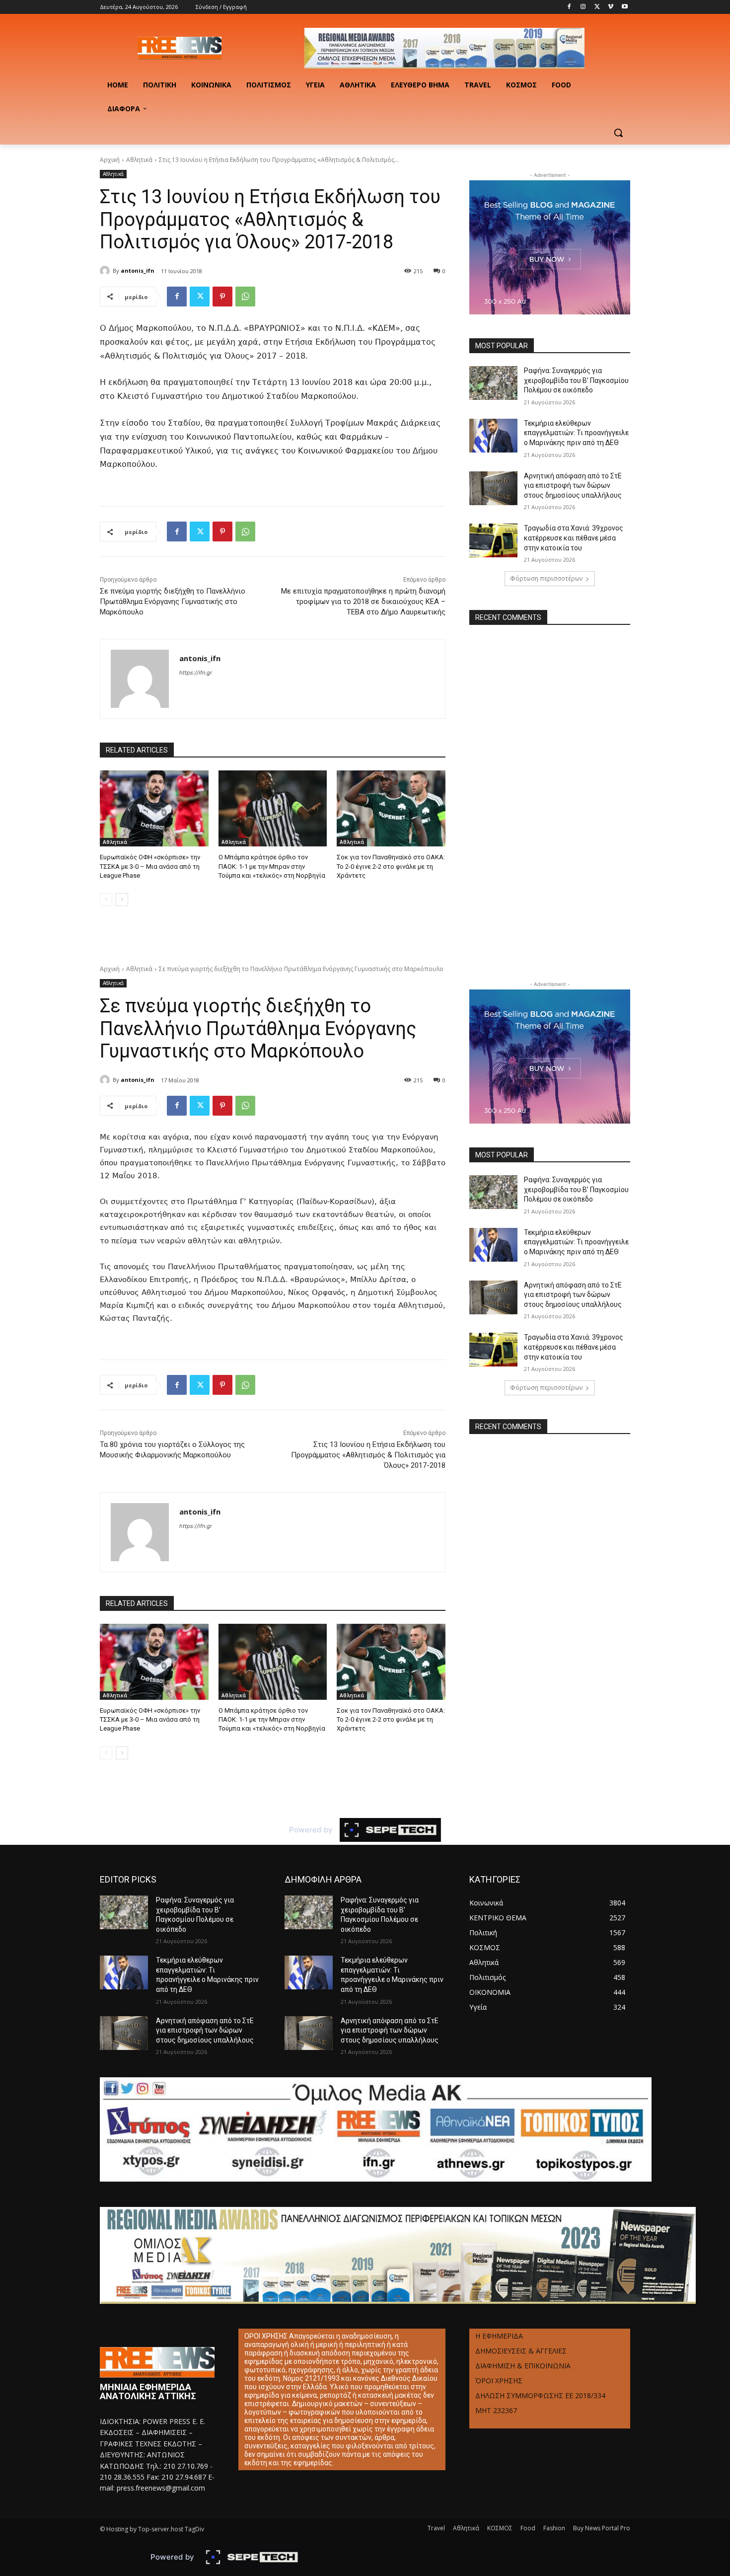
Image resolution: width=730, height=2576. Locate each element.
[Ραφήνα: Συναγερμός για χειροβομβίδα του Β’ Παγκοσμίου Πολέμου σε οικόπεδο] (493, 383)
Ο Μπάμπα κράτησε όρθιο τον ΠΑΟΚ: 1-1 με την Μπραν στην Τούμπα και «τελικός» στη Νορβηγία (272, 866)
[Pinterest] (222, 297)
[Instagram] (583, 7)
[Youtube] (624, 7)
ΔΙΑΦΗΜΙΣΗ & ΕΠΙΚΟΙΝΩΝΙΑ (523, 2366)
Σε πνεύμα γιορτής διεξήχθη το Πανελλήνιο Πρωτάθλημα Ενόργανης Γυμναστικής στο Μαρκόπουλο (173, 602)
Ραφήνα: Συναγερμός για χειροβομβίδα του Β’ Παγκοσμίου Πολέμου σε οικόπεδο (576, 380)
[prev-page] (106, 900)
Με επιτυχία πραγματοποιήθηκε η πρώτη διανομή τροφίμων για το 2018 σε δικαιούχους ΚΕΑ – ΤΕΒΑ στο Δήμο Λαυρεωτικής (363, 602)
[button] (618, 133)
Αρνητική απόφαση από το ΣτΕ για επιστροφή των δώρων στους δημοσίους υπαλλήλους (573, 486)
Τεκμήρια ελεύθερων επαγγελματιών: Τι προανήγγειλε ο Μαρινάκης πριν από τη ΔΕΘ (576, 433)
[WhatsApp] (245, 297)
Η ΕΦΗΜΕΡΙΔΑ (499, 2336)
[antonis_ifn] (106, 271)
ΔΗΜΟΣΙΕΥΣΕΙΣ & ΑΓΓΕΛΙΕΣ (521, 2351)
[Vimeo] (611, 7)
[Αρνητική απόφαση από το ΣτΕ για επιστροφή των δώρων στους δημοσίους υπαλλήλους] (493, 488)
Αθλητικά (139, 160)
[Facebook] (569, 7)
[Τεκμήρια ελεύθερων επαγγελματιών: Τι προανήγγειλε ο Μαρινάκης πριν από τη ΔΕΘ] (493, 436)
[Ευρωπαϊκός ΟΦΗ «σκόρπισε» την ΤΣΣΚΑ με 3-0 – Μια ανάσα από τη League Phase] (154, 808)
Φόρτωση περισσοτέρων (546, 578)
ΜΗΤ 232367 (496, 2410)
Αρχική (110, 160)
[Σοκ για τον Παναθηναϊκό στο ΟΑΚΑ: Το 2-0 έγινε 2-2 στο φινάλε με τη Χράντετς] (391, 808)
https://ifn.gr (196, 673)
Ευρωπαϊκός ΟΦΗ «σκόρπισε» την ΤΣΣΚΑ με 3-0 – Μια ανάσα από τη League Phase (150, 866)
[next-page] (122, 900)
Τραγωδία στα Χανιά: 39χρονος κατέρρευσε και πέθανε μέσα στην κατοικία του (574, 538)
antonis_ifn (138, 270)
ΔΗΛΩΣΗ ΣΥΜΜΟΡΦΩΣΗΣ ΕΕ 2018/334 (540, 2395)
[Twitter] (597, 7)
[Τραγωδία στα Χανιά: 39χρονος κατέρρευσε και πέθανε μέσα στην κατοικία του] (493, 540)
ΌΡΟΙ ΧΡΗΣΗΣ (499, 2381)
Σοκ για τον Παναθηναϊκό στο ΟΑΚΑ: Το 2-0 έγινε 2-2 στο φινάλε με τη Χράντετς (391, 866)
